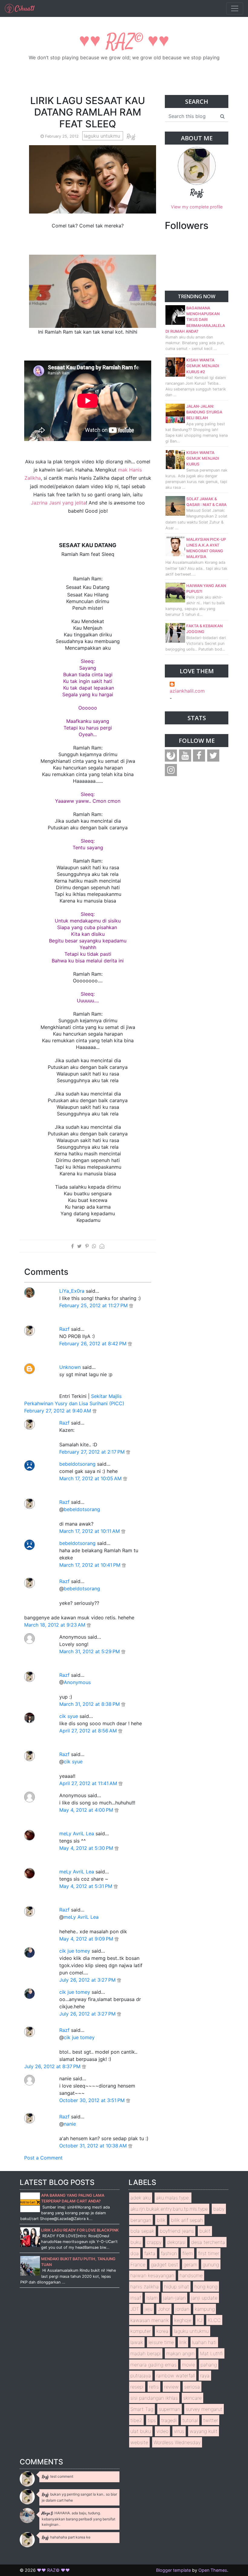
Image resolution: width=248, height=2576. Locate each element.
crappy (154, 2242)
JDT (135, 2309)
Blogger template (173, 2570)
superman (170, 2409)
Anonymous (77, 1682)
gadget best (165, 2264)
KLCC (214, 2320)
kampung (205, 2309)
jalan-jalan (174, 2298)
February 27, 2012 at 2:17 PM (93, 1452)
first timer (209, 2253)
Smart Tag (142, 2409)
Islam (152, 2298)
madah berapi (146, 2353)
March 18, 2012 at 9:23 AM (55, 1625)
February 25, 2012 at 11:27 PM (94, 1305)
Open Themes (213, 2570)
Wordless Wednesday (177, 2442)
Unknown (70, 1367)
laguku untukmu (103, 136)
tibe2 (136, 2420)
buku (136, 2242)
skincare (193, 2398)
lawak (137, 2342)
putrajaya (141, 2375)
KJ (200, 2320)
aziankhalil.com (187, 691)
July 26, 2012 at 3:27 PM (88, 1980)
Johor (164, 2309)
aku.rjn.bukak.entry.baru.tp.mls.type (169, 2209)
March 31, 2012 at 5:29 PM (90, 1651)
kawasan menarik (150, 2320)
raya (205, 2375)
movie (189, 2365)
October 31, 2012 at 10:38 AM (94, 2146)
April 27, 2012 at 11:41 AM (89, 1783)
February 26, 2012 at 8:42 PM (94, 1344)
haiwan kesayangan (152, 2275)
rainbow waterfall (176, 2375)
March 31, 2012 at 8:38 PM (90, 1704)
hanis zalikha (145, 2287)
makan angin (180, 2353)
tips (152, 2420)
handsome (191, 2275)
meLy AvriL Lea (77, 1833)
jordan (182, 2309)
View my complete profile (197, 207)
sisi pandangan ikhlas (154, 2398)
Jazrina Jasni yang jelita (58, 503)
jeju (148, 2309)
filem (188, 2253)
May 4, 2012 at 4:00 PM (87, 1810)
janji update (204, 2298)
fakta (150, 2253)
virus (179, 2431)
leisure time (161, 2342)
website (139, 2442)
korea (162, 2331)
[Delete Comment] (131, 1305)
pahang (209, 2365)
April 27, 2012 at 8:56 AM (89, 1731)
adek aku (140, 2198)
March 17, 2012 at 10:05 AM (91, 1478)
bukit (205, 2231)
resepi (137, 2387)
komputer (141, 2331)
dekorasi (176, 2242)
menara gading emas (153, 2365)
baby (219, 2209)
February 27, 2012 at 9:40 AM (58, 1411)
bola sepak (142, 2231)
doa (135, 2253)
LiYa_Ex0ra (72, 1291)
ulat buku (141, 2431)
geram (190, 2264)
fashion (169, 2253)
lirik (183, 2342)
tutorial (190, 2420)
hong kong (206, 2287)
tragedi (169, 2420)
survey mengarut (204, 2409)
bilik (161, 2220)
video (162, 2431)
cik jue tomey (75, 1951)
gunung (211, 2264)
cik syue (69, 1716)
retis (154, 2387)
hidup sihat (177, 2287)
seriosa (192, 2387)
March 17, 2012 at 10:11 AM (90, 1531)
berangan (141, 2220)
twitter (211, 2420)
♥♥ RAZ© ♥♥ (124, 42)
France (138, 2264)
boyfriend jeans (177, 2231)
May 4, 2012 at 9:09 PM (87, 1939)
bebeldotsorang (77, 1464)
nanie (70, 2124)
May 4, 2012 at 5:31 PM (86, 1886)
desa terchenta (208, 2242)
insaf (136, 2298)
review (171, 2387)
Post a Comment (43, 2158)
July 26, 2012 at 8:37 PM (53, 2066)
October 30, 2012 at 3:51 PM (93, 2100)
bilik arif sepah (187, 2220)
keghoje (183, 2320)
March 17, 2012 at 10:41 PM (91, 1565)
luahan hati (204, 2342)
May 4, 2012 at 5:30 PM (87, 1848)
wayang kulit (204, 2431)
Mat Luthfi (211, 2353)
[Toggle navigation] (235, 8)
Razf (64, 1329)
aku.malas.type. (173, 2198)
